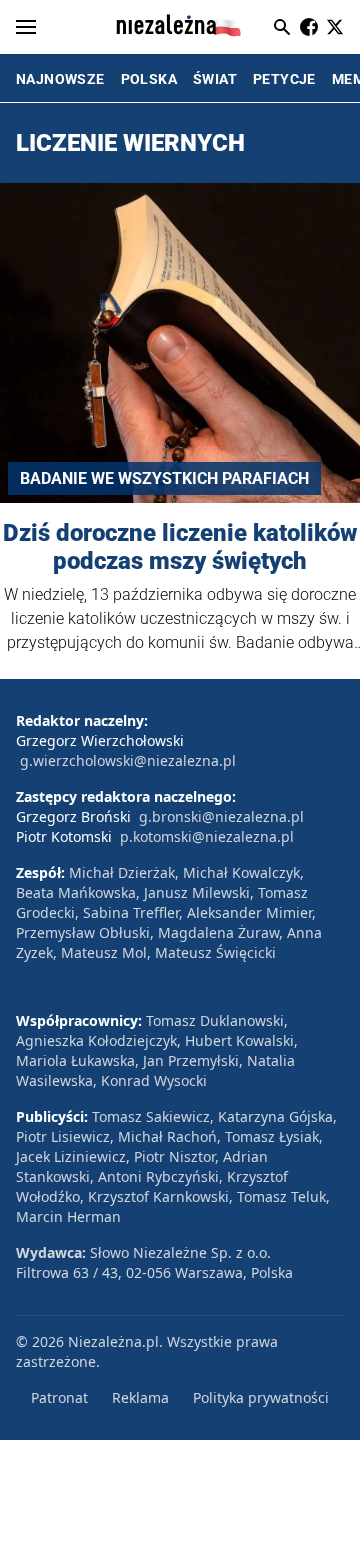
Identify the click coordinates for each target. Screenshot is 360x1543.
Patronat (59, 1397)
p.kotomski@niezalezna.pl (207, 836)
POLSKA (149, 79)
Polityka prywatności (261, 1397)
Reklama (140, 1397)
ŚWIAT (215, 79)
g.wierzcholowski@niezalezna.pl (128, 760)
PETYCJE (284, 79)
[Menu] (26, 27)
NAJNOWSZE (60, 79)
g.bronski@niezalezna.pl (221, 816)
